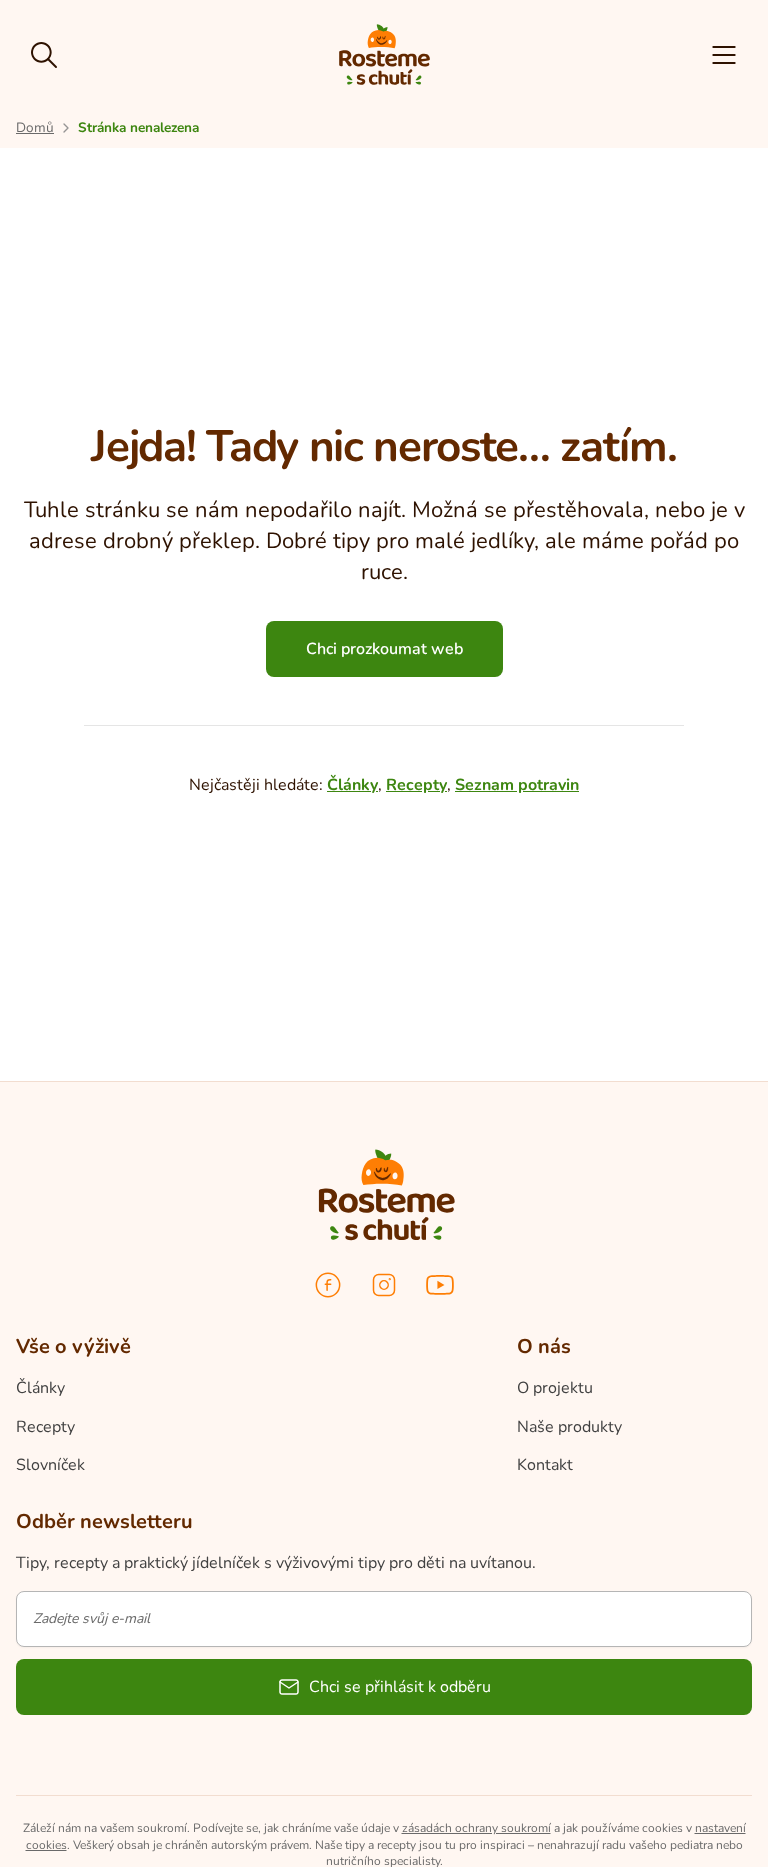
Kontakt (545, 1465)
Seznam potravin (517, 785)
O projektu (555, 1388)
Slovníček (50, 1465)
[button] (724, 55)
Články (352, 785)
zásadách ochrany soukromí (476, 1828)
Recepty (416, 785)
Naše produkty (569, 1427)
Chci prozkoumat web (384, 649)
